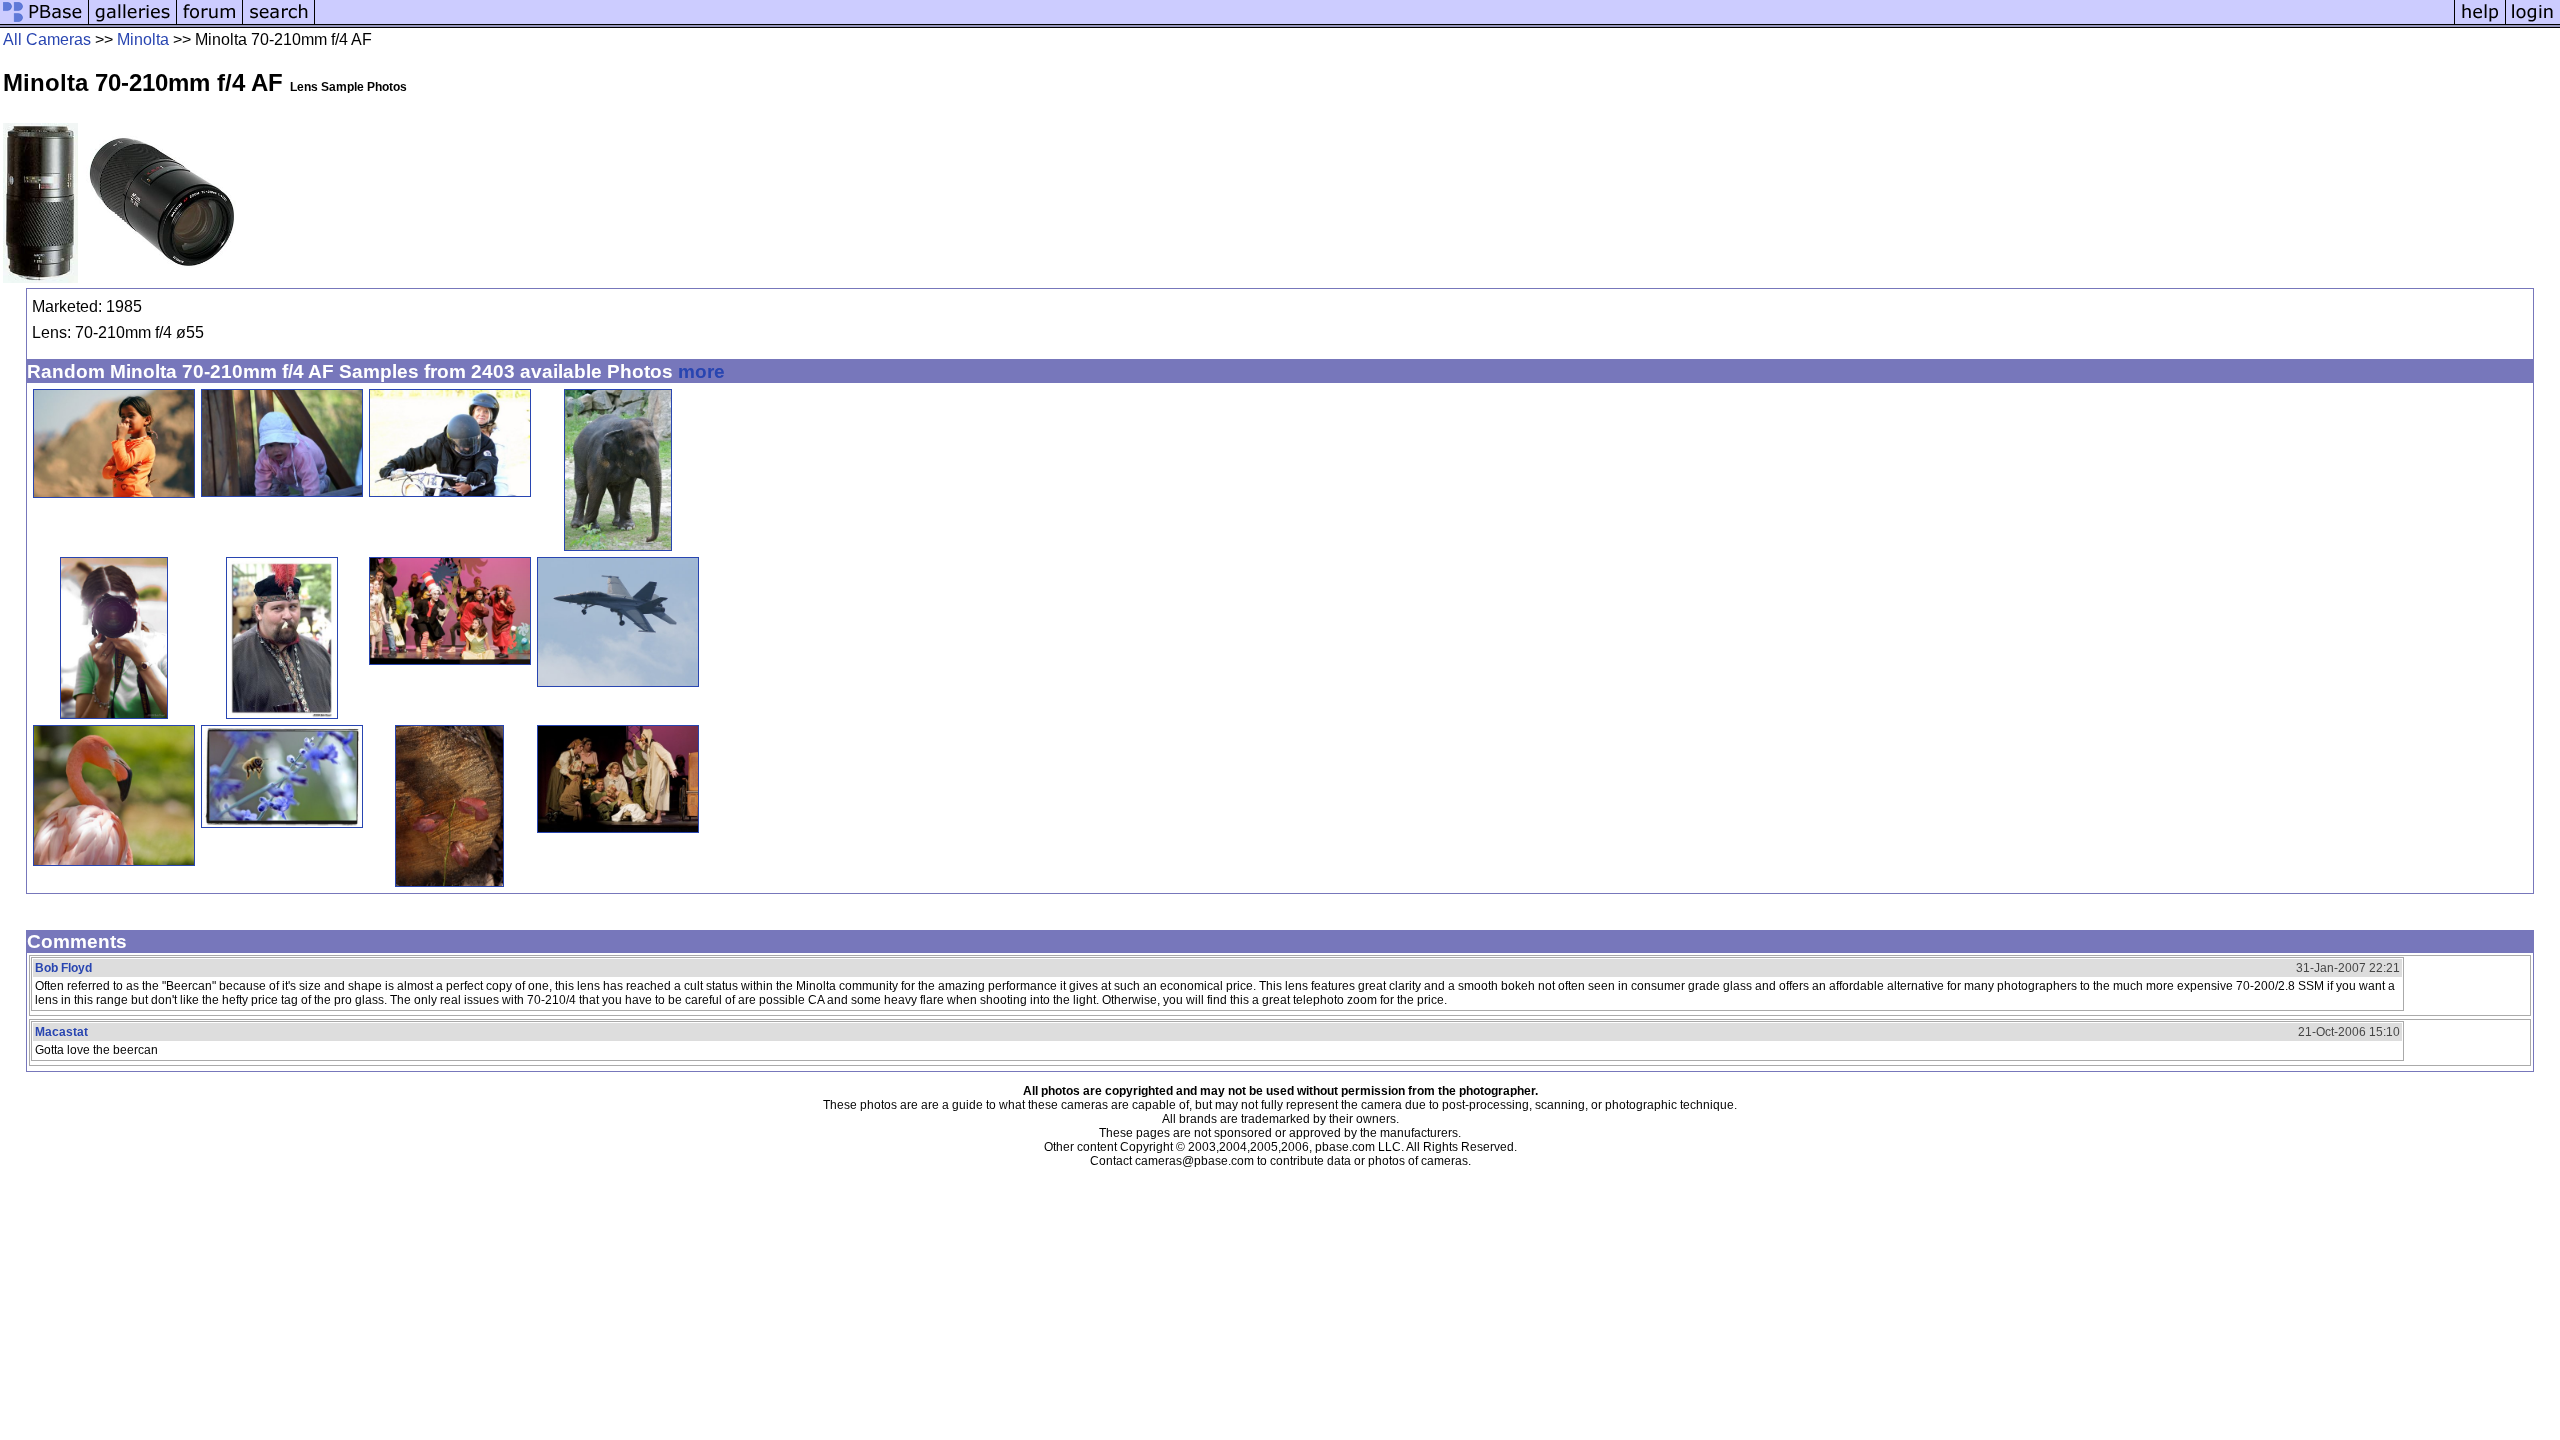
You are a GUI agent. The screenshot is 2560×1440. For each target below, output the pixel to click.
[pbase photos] (44, 22)
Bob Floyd (63, 968)
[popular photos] (1384, 22)
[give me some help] (2480, 22)
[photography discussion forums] (210, 22)
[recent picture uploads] (133, 22)
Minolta (143, 39)
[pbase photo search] (279, 22)
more (701, 371)
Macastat (61, 1032)
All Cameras (47, 39)
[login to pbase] (2533, 22)
